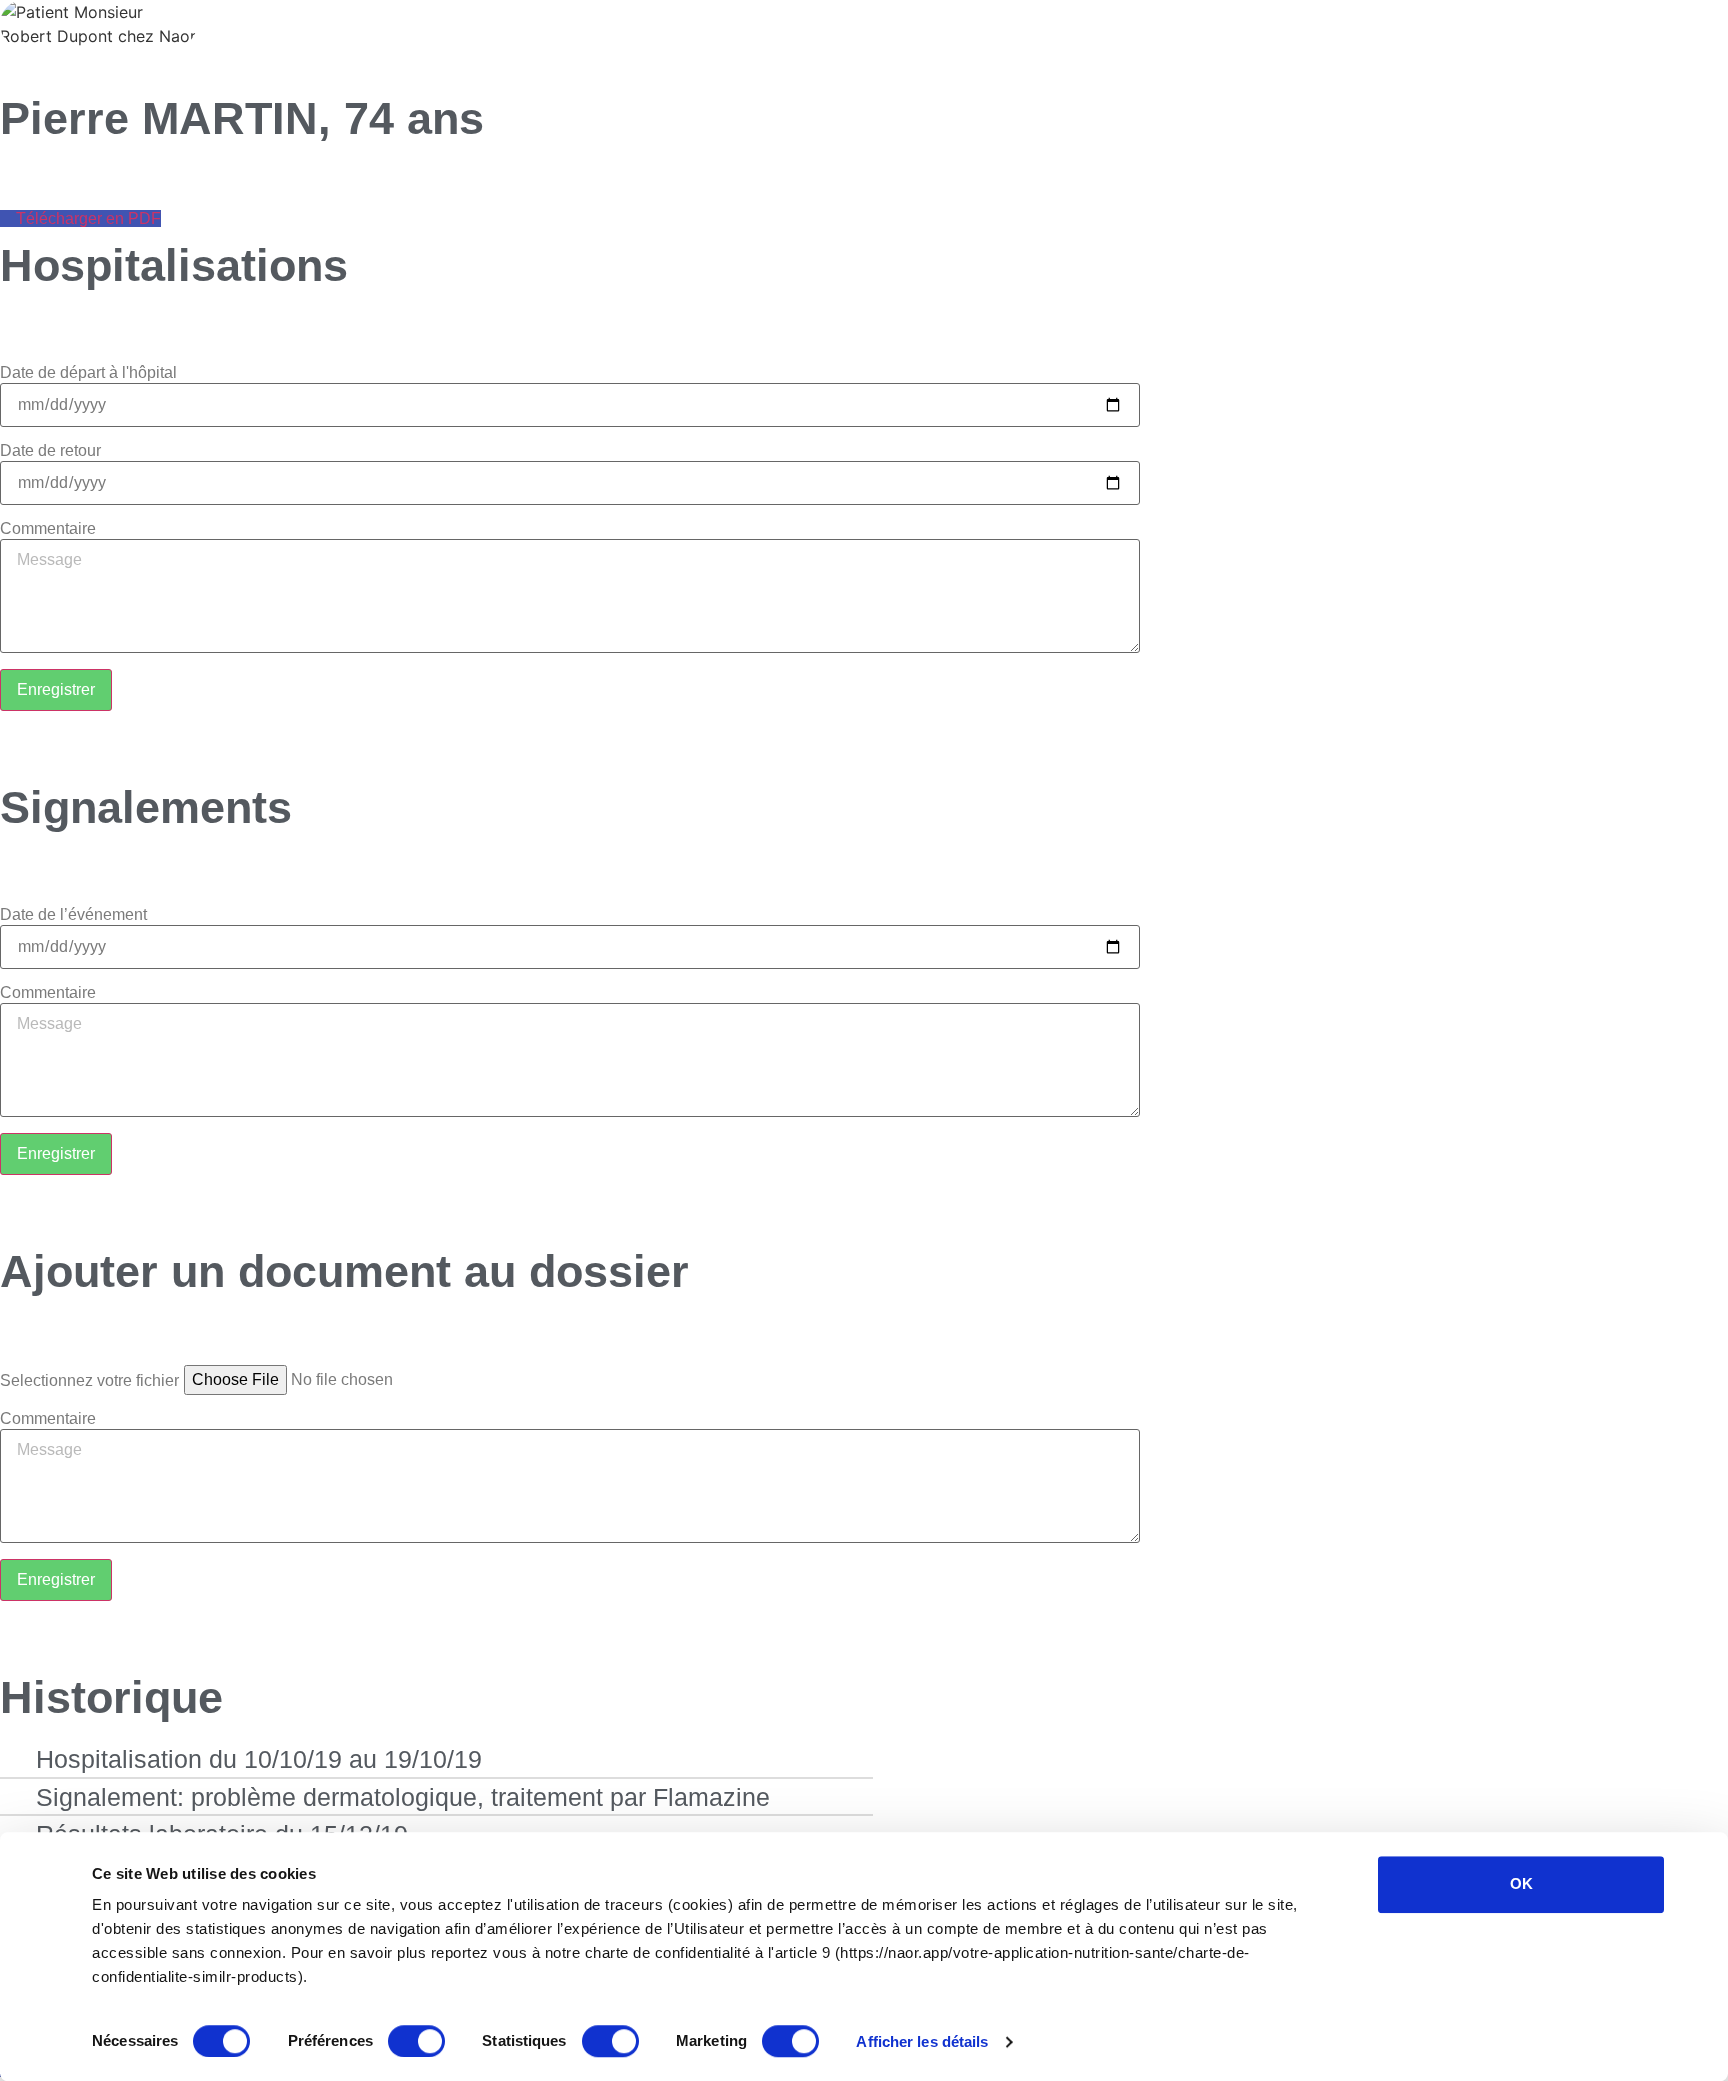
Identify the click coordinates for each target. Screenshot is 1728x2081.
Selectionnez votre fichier (89, 1381)
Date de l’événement (73, 915)
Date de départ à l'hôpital (88, 373)
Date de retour (50, 451)
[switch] (416, 2041)
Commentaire (48, 529)
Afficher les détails (922, 2041)
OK (1521, 1883)
